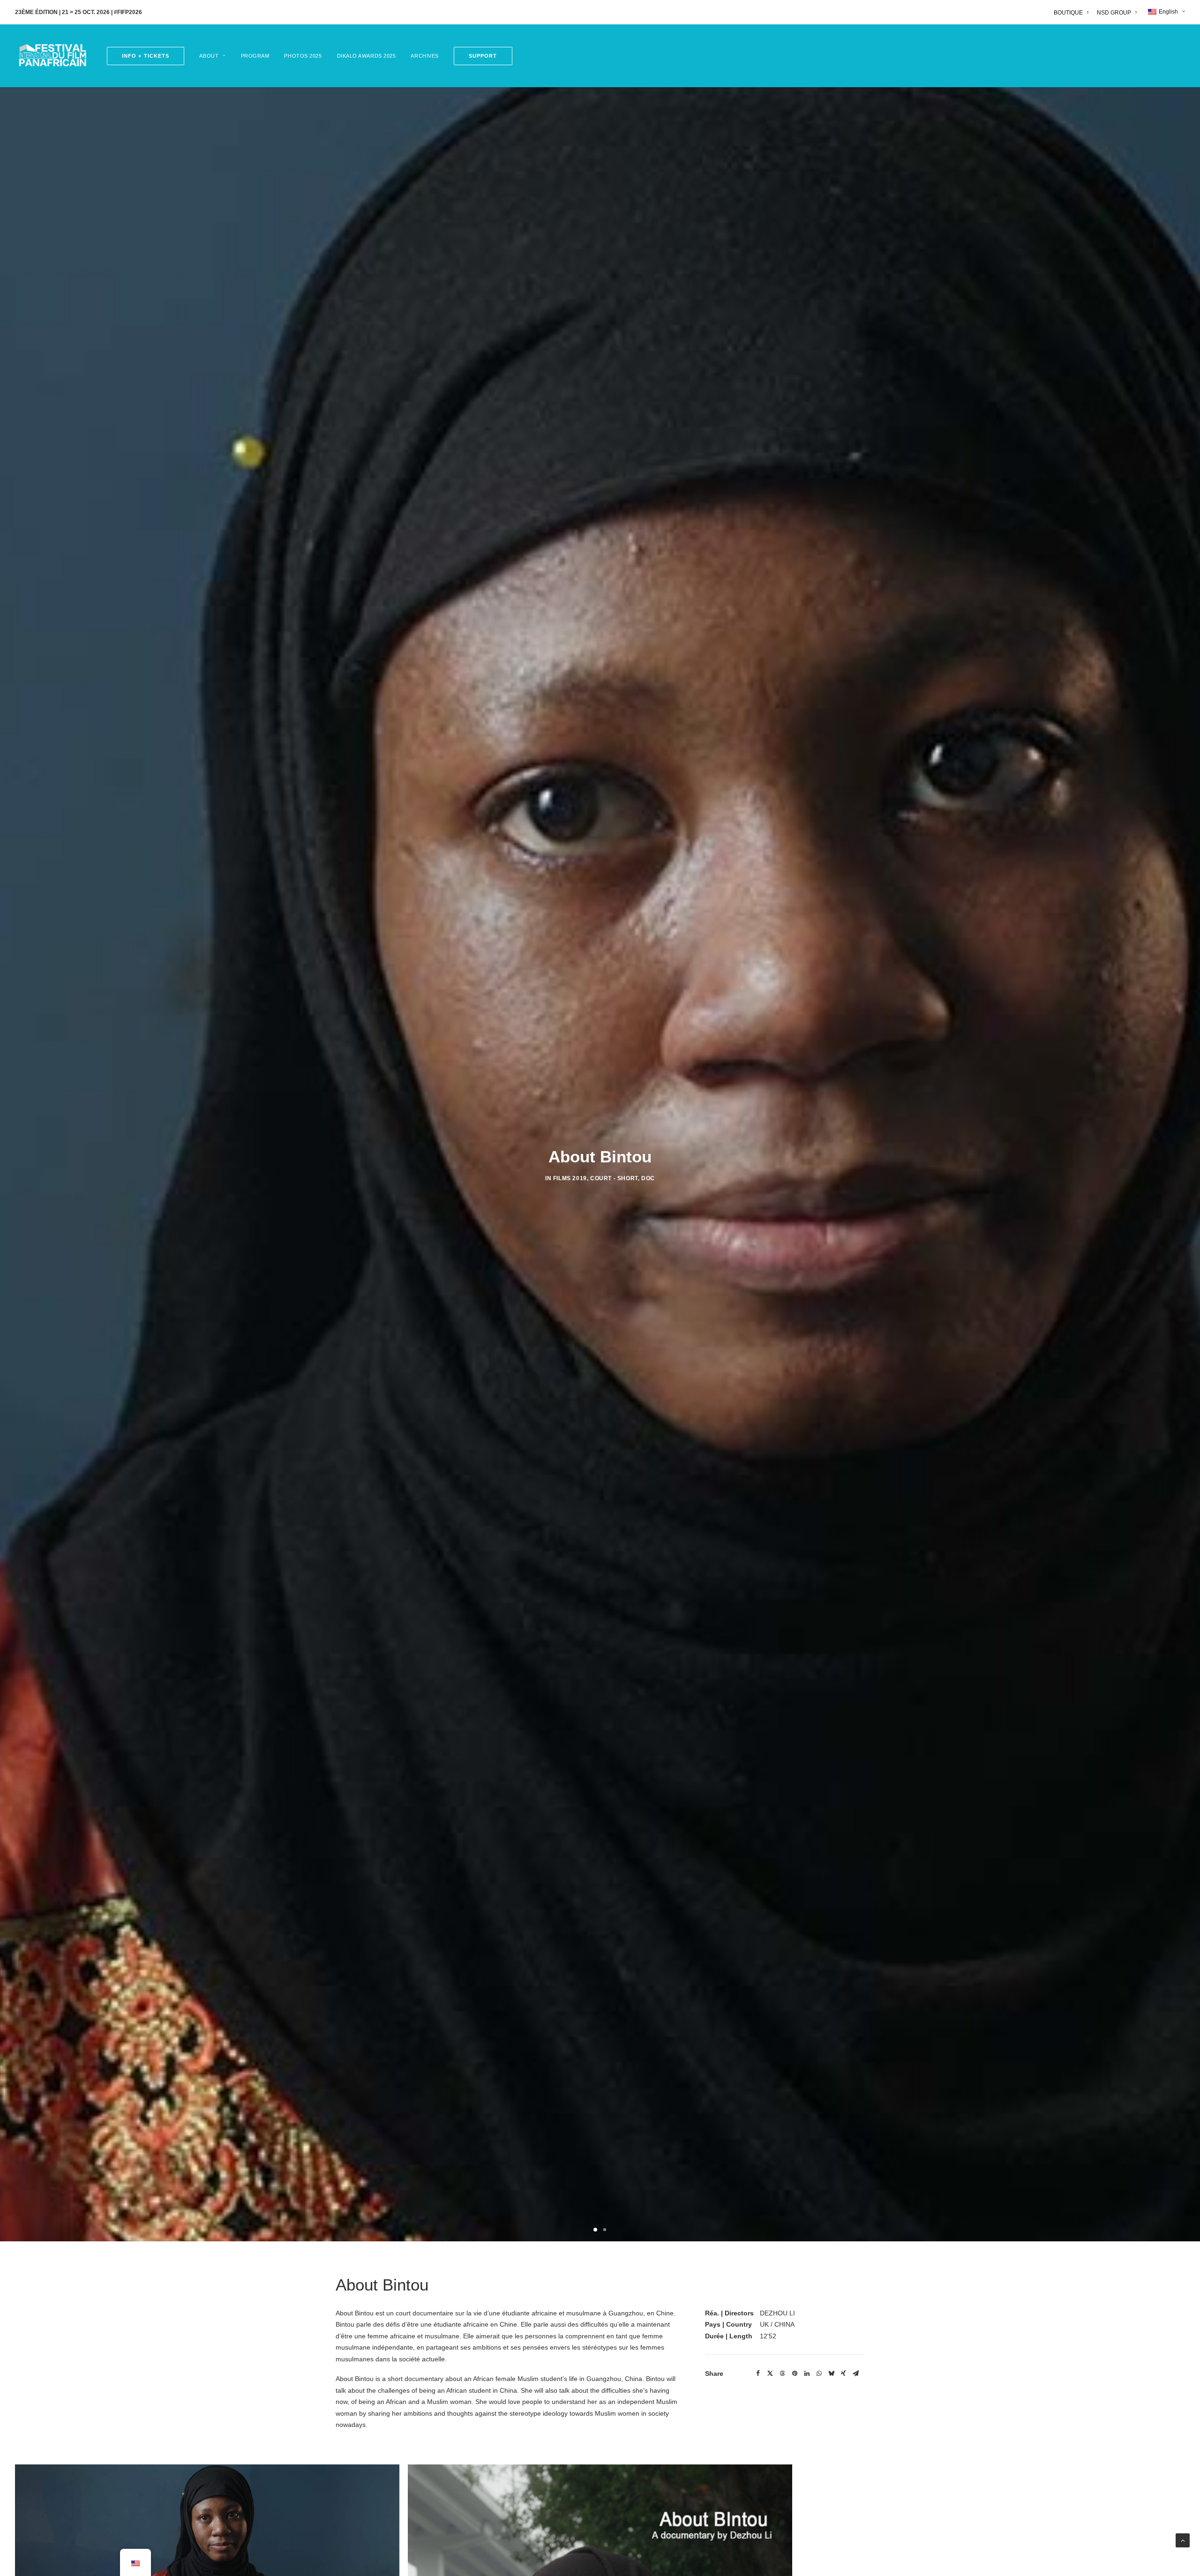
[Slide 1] (595, 2230)
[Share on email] (855, 2374)
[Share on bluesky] (831, 2374)
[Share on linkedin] (807, 2374)
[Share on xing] (843, 2374)
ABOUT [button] (209, 56)
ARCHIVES (424, 56)
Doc (648, 1178)
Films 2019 (570, 1178)
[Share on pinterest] (795, 2374)
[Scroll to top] (1183, 2540)
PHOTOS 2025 (303, 56)
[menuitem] (1073, 13)
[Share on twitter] (770, 2374)
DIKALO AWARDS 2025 (367, 56)
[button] (480, 56)
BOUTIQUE (1068, 13)
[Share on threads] (782, 2374)
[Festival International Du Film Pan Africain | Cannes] (52, 56)
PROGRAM (255, 56)
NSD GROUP (1114, 13)
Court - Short (614, 1178)
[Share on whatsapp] (819, 2374)
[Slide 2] (605, 2230)
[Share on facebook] (758, 2374)
